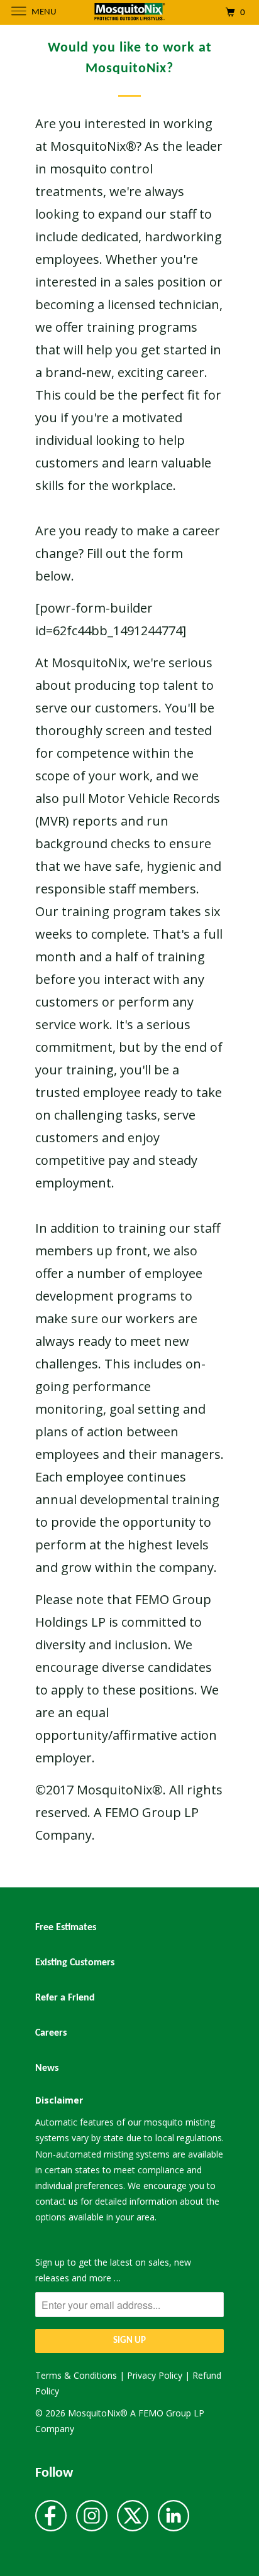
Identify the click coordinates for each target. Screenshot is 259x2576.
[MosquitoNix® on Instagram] (92, 2517)
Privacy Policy (155, 2375)
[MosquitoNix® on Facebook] (51, 2517)
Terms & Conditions (76, 2375)
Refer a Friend (65, 1998)
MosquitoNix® (99, 2413)
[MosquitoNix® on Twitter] (133, 2517)
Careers (51, 2033)
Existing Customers (75, 1963)
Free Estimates (66, 1928)
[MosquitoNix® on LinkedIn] (174, 2517)
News (47, 2068)
